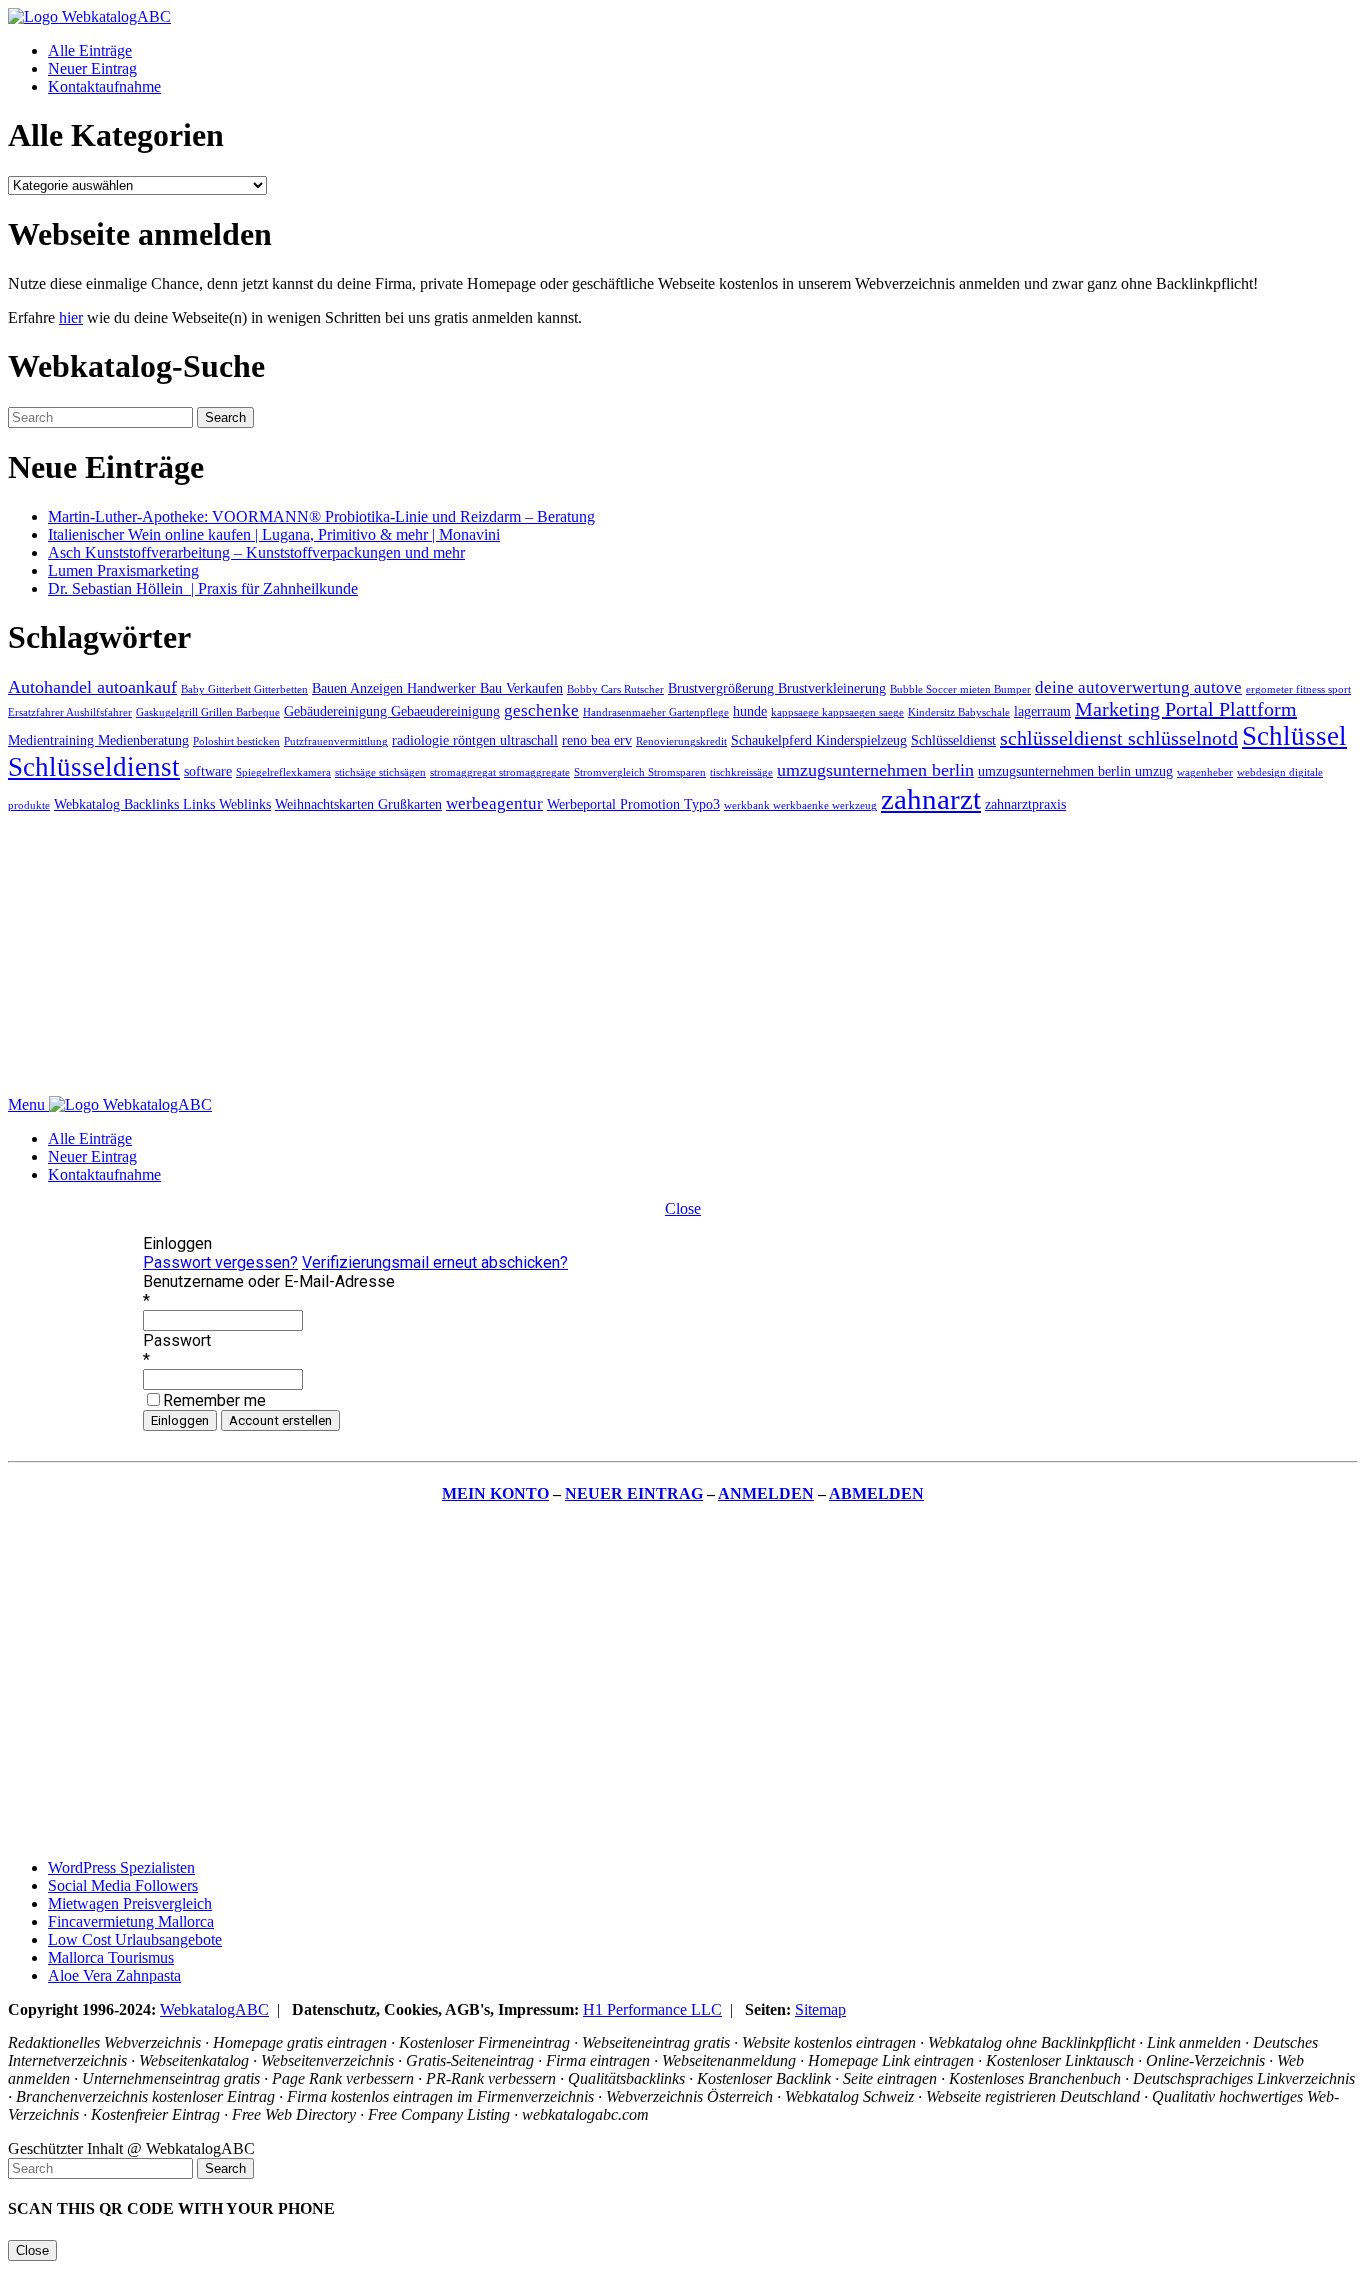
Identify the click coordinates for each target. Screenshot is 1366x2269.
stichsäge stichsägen (380, 772)
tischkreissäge (741, 772)
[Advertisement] (608, 956)
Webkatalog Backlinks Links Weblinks (162, 804)
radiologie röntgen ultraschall (475, 740)
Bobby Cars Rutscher (615, 689)
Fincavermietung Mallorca (131, 1921)
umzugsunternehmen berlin (875, 770)
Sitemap (820, 2009)
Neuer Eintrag (92, 68)
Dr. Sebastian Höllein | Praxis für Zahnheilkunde (203, 588)
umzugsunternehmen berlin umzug (1075, 771)
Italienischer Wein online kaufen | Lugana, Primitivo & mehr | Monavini (274, 534)
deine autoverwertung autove (1138, 687)
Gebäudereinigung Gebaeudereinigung (392, 711)
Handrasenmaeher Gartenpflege (656, 712)
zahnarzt (931, 799)
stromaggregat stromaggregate (500, 772)
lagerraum (1042, 711)
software (208, 771)
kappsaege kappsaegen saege (837, 712)
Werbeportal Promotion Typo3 (633, 804)
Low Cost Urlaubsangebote (135, 1939)
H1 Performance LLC (652, 2009)
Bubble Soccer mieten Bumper (960, 689)
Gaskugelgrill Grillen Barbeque (208, 712)
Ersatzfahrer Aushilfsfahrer (70, 712)
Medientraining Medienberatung (98, 740)
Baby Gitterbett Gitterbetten (244, 689)
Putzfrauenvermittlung (336, 741)
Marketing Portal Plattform (1186, 709)
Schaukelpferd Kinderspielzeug (819, 740)
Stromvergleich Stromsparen (640, 772)
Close (683, 1208)
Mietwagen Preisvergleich (130, 1903)
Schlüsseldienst (953, 740)
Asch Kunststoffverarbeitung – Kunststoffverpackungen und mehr (256, 552)
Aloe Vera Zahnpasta (114, 1975)
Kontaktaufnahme (104, 86)
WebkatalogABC (214, 2009)
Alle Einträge (90, 50)
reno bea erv (597, 740)
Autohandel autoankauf (92, 687)
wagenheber (1205, 772)
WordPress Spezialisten (121, 1867)
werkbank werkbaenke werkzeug (800, 805)
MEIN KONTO (495, 1493)
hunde (750, 711)
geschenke (541, 710)
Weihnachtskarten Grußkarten (358, 804)
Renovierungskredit (681, 741)
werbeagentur (494, 803)
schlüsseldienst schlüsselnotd (1119, 738)
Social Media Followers (123, 1885)
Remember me (214, 1400)
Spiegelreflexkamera (283, 772)
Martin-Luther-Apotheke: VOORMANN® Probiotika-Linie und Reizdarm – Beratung (321, 516)
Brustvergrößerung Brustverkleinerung (777, 688)
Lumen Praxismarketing (123, 570)
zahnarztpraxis (1025, 804)
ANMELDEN (766, 1493)
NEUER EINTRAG (634, 1493)
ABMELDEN (876, 1493)
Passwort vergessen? (220, 1262)
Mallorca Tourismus (111, 1957)
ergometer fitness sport (1298, 689)
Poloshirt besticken (236, 741)
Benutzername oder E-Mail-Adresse (269, 1281)
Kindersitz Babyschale (959, 712)
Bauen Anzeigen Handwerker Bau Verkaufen (437, 688)
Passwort (177, 1340)
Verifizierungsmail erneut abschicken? (435, 1262)
